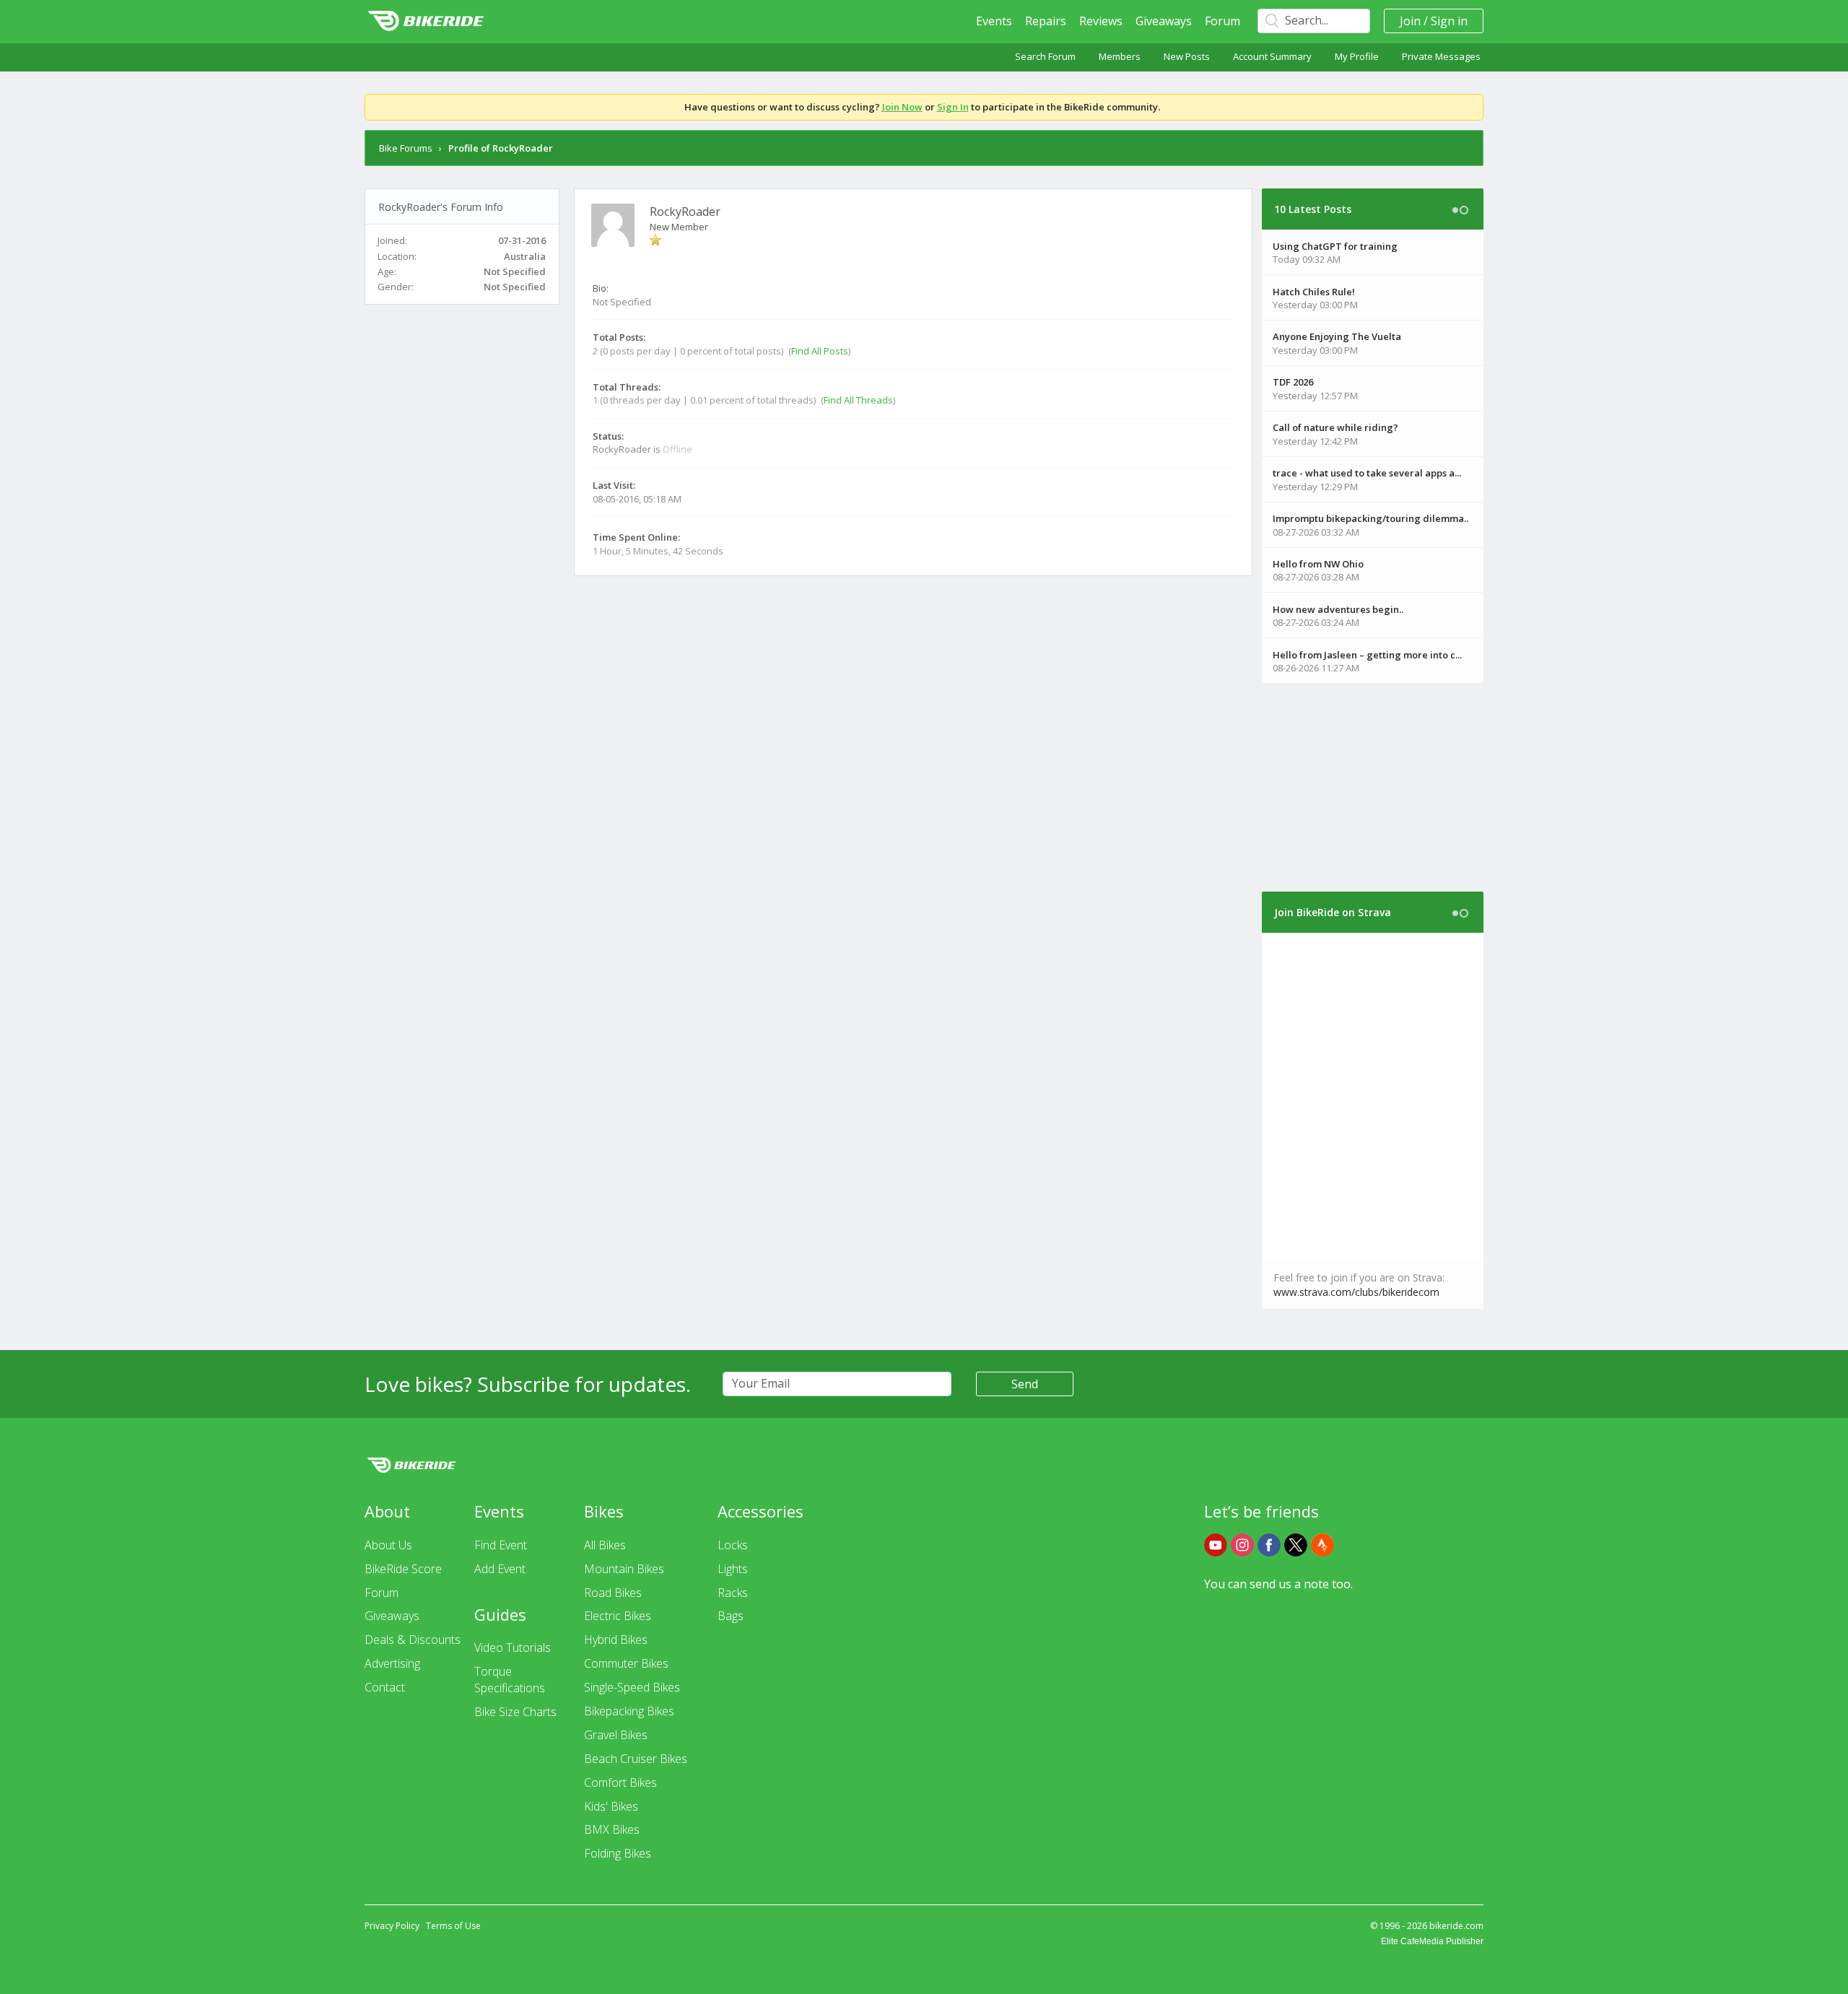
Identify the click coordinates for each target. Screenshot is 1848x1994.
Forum (1222, 21)
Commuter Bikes (626, 1663)
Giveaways (1164, 21)
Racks (733, 1593)
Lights (733, 1569)
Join (1410, 21)
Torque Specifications (510, 1680)
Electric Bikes (618, 1616)
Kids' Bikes (611, 1806)
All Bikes (605, 1545)
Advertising (392, 1663)
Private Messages (1441, 56)
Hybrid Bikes (616, 1640)
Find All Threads (858, 400)
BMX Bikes (612, 1829)
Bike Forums (406, 148)
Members (1120, 56)
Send (1025, 1384)
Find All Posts (820, 351)
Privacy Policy (392, 1926)
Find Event (501, 1545)
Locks (733, 1545)
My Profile (1357, 56)
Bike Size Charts (515, 1712)
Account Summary (1272, 56)
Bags (731, 1616)
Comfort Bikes (620, 1782)
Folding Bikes (618, 1853)
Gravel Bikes (616, 1735)
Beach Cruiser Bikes (636, 1759)
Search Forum (1045, 56)
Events (994, 21)
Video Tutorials (513, 1647)
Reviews (1101, 21)
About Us (388, 1545)
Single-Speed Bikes (632, 1687)
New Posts (1187, 56)
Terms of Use (453, 1926)
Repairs (1046, 21)
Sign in (1449, 21)
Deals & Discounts (413, 1640)
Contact (385, 1687)
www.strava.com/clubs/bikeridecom (1356, 1292)
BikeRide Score (403, 1569)
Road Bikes (613, 1593)
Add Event (500, 1569)
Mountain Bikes (624, 1569)
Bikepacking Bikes (629, 1711)
